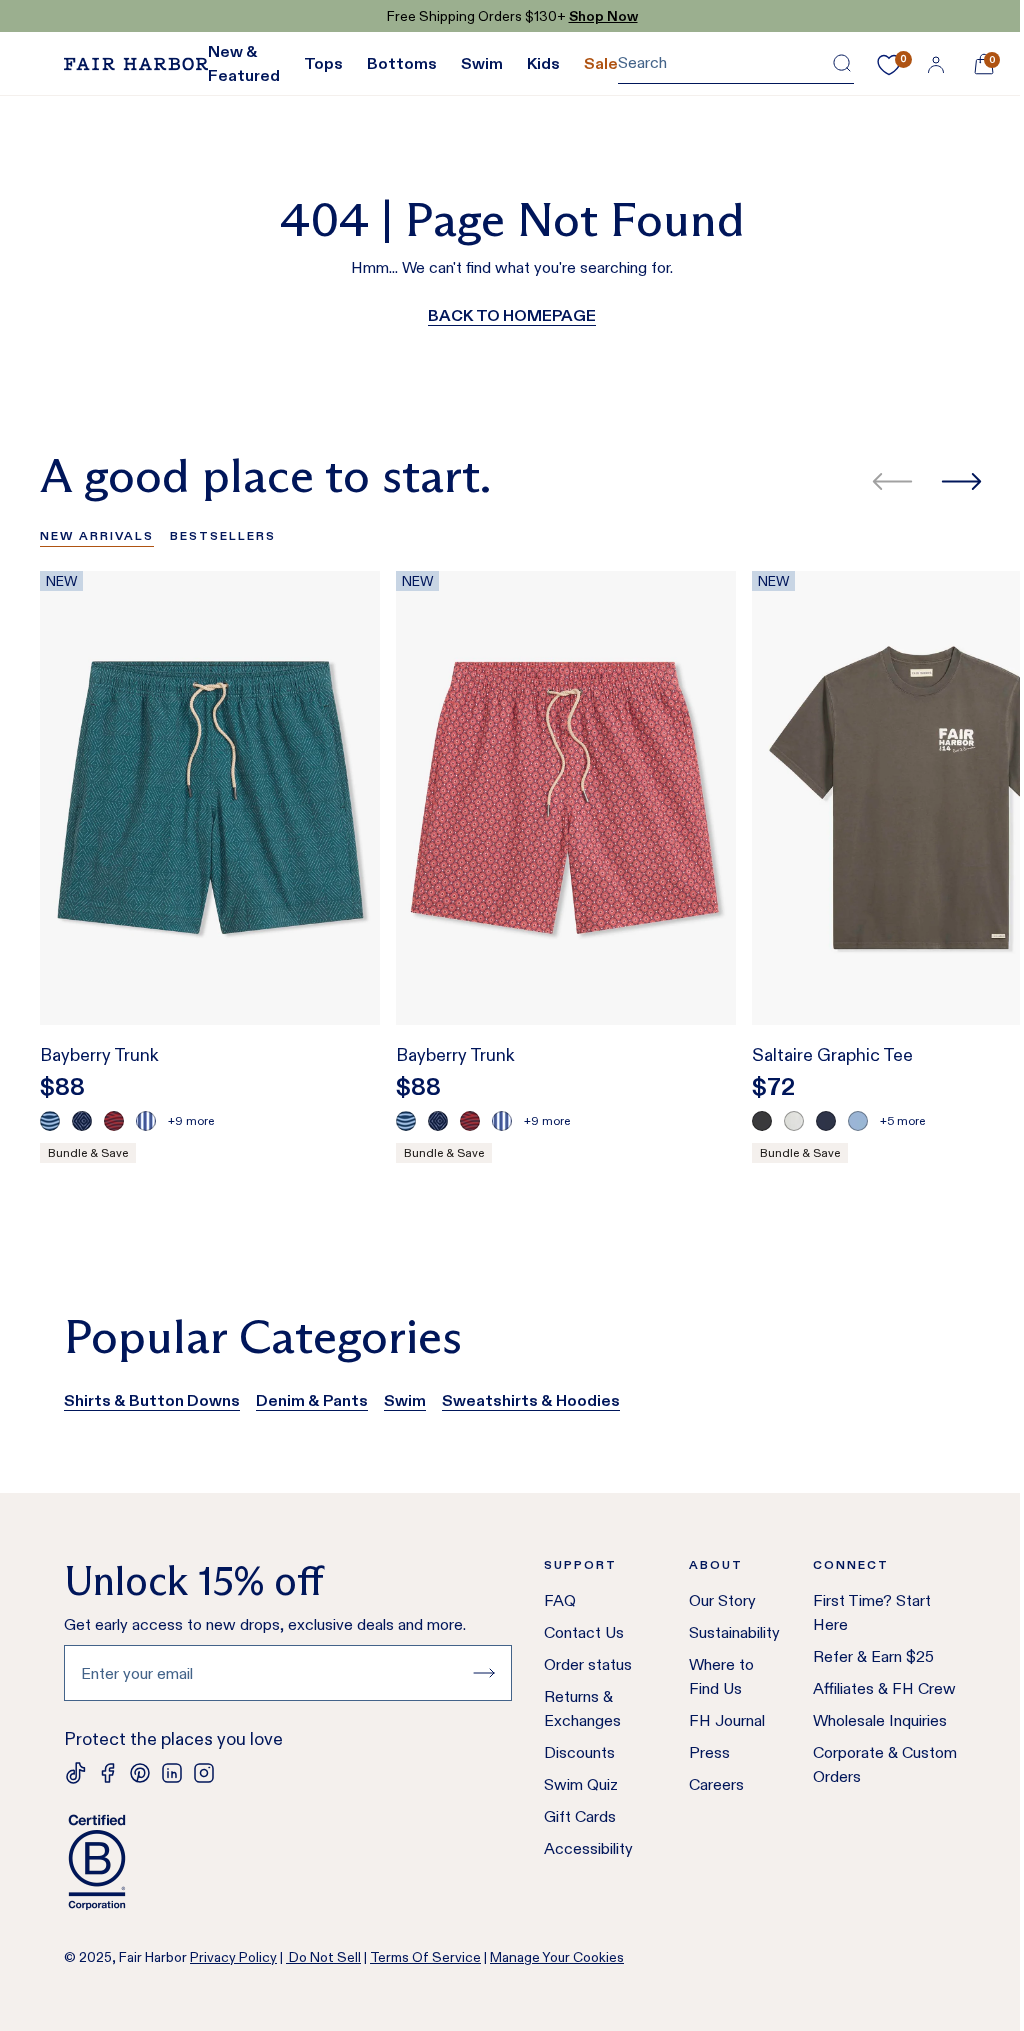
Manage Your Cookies (557, 1957)
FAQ (560, 1600)
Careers (716, 1784)
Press (709, 1752)
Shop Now (603, 16)
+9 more (191, 1120)
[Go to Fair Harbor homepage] (136, 64)
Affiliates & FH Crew (884, 1688)
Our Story (722, 1600)
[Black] (762, 1121)
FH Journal (727, 1720)
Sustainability (734, 1632)
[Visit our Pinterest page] (140, 1773)
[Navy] (826, 1121)
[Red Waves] (114, 1121)
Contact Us (584, 1632)
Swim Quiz (581, 1784)
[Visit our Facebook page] (108, 1773)
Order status (588, 1664)
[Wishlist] (889, 65)
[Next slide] (961, 481)
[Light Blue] (858, 1121)
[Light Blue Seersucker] (146, 1121)
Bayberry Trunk (99, 1055)
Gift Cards (580, 1816)
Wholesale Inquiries (880, 1720)
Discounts (579, 1752)
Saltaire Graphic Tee (832, 1055)
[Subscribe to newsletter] (484, 1673)
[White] (794, 1121)
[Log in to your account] (936, 64)
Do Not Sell (323, 1957)
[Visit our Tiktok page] (76, 1773)
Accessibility (588, 1848)
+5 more (902, 1120)
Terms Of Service (425, 1957)
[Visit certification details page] (288, 1862)
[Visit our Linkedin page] (172, 1773)
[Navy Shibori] (82, 1121)
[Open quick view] (344, 973)
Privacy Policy (233, 1957)
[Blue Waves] (50, 1121)
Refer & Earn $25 (873, 1656)
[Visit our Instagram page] (204, 1773)
